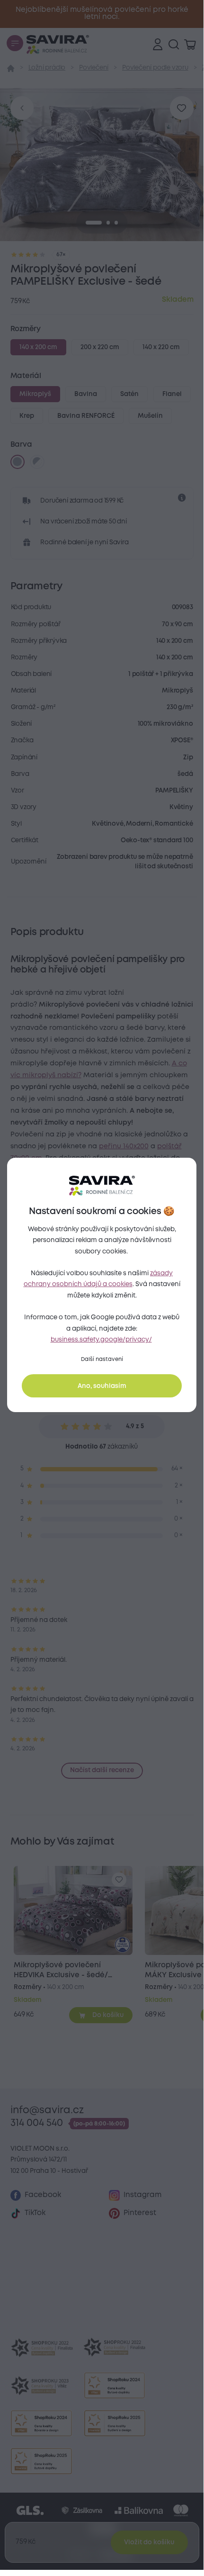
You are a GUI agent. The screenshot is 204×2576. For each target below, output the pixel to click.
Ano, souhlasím (102, 1386)
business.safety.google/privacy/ (101, 1340)
